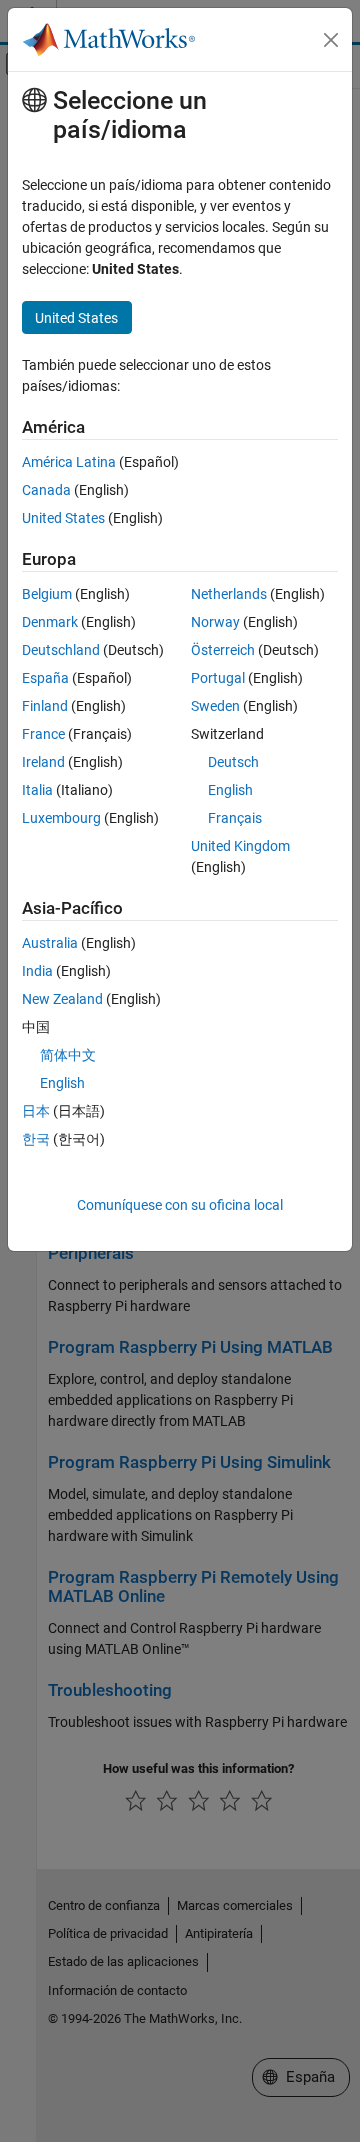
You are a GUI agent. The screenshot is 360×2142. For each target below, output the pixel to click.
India (37, 971)
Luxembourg (61, 818)
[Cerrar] (331, 40)
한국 (36, 1139)
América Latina (69, 462)
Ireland (43, 762)
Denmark (50, 622)
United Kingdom (240, 846)
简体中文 (68, 1055)
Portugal (218, 678)
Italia (37, 790)
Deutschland (61, 650)
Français (235, 818)
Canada (46, 490)
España (45, 678)
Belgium (47, 594)
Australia (50, 943)
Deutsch (233, 762)
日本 (36, 1111)
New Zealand (62, 999)
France (43, 734)
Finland (45, 706)
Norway (215, 622)
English (230, 790)
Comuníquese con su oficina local (180, 1205)
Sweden (215, 706)
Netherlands (229, 594)
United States (63, 518)
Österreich (223, 650)
